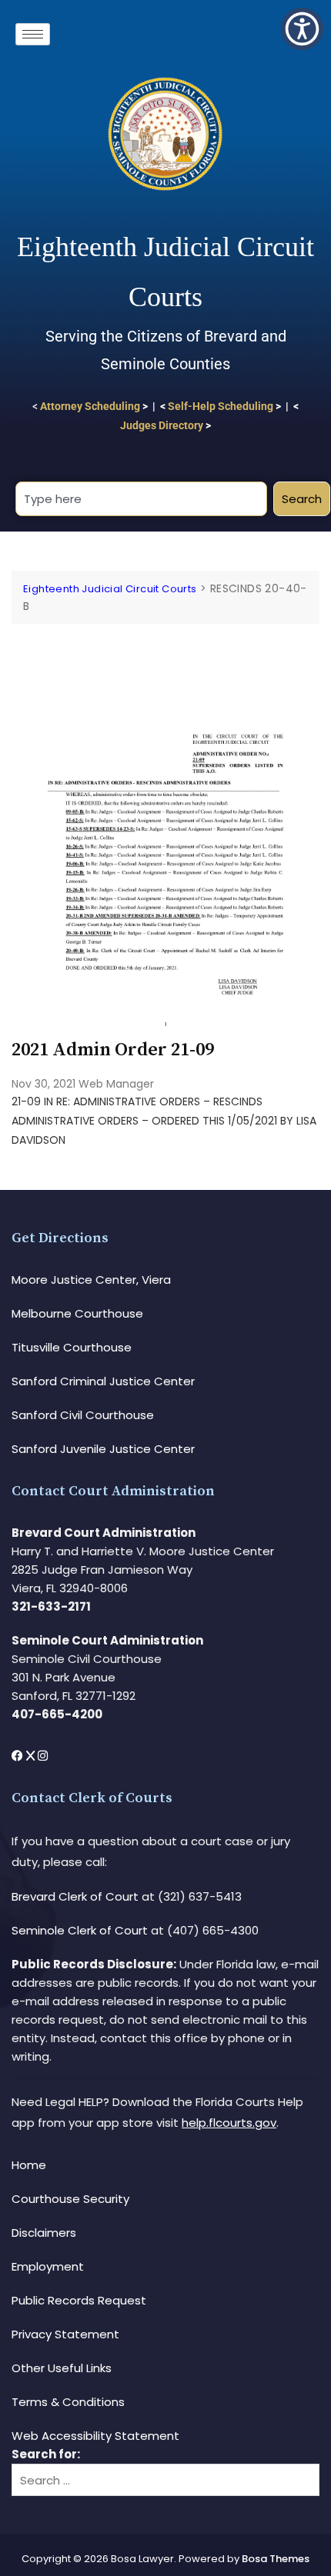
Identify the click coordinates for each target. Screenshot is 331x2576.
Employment (48, 2266)
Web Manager (116, 1084)
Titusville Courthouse (72, 1347)
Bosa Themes (276, 2559)
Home (29, 2165)
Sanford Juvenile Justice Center (103, 1449)
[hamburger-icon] (33, 34)
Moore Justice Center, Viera (91, 1280)
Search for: (46, 2454)
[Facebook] (19, 1756)
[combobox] (141, 499)
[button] (302, 29)
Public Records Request (79, 2300)
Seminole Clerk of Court (80, 1930)
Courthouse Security (70, 2199)
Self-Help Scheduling (221, 406)
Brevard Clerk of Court (75, 1896)
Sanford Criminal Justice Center (103, 1381)
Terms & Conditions (68, 2402)
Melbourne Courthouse (77, 1313)
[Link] (165, 648)
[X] (32, 1756)
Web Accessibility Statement (95, 2436)
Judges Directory (162, 425)
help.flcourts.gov (229, 2123)
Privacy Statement (65, 2334)
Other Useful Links (62, 2368)
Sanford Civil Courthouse (83, 1415)
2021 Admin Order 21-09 (113, 1050)
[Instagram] (43, 1756)
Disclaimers (44, 2233)
